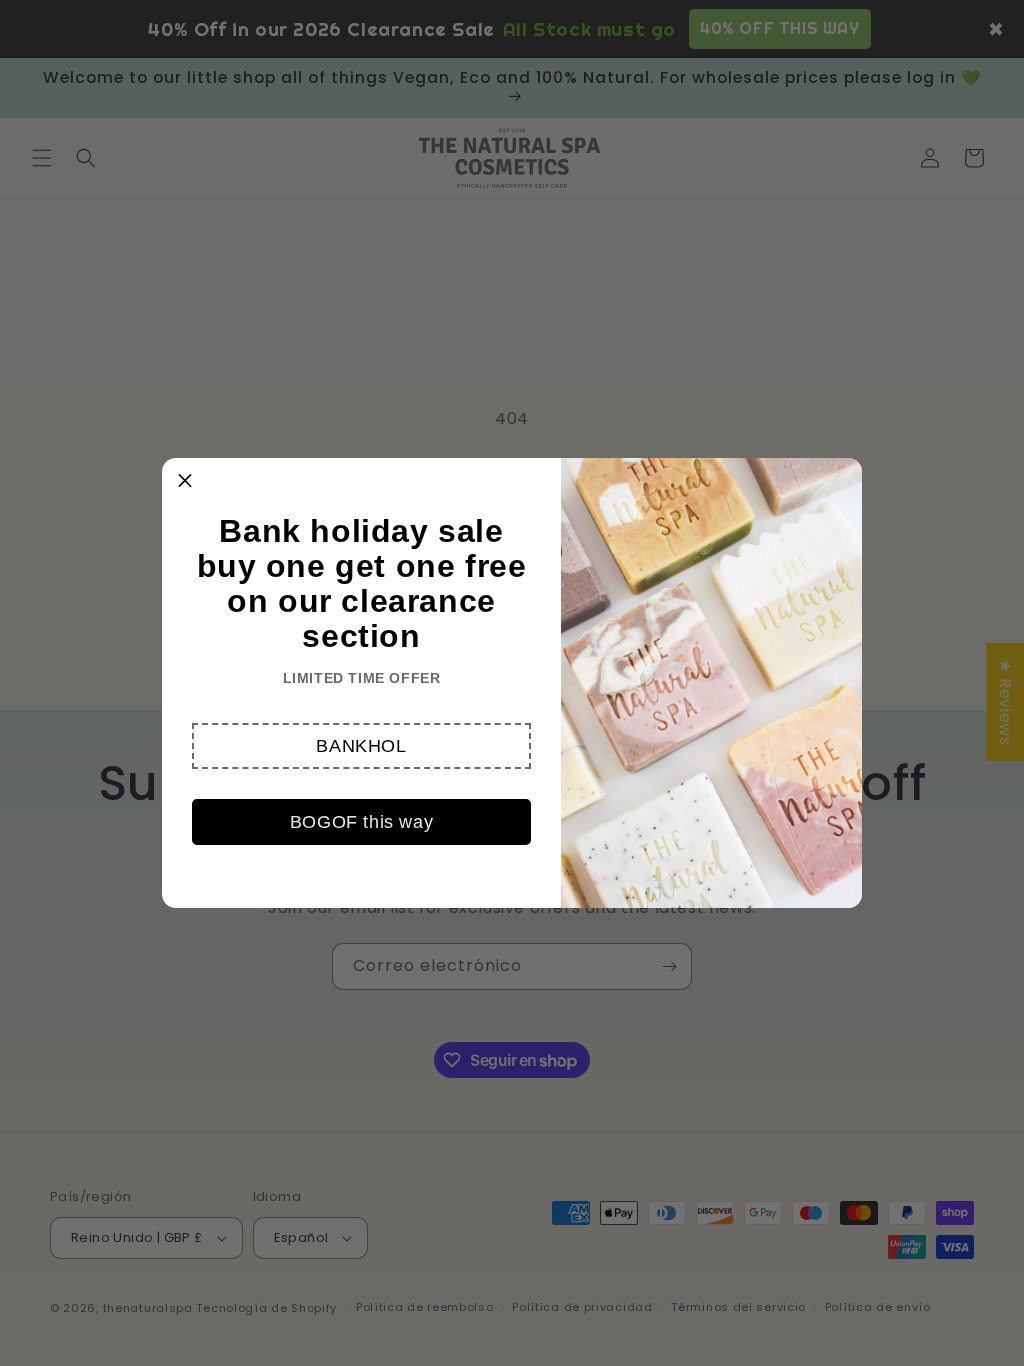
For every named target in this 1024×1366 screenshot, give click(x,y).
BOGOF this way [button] (361, 822)
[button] (361, 746)
